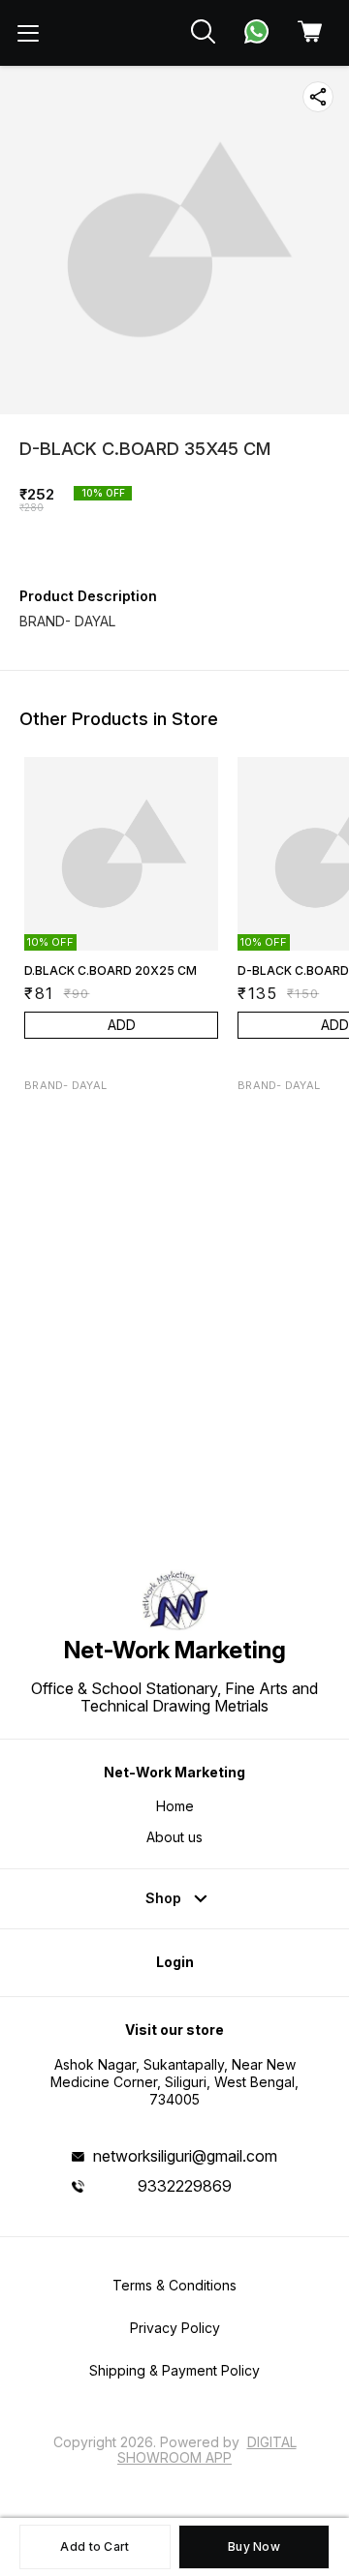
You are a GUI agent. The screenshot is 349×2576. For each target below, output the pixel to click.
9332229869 (185, 2186)
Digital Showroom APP (207, 2450)
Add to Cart (95, 2546)
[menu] (28, 33)
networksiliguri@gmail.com (185, 2156)
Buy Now (254, 2546)
